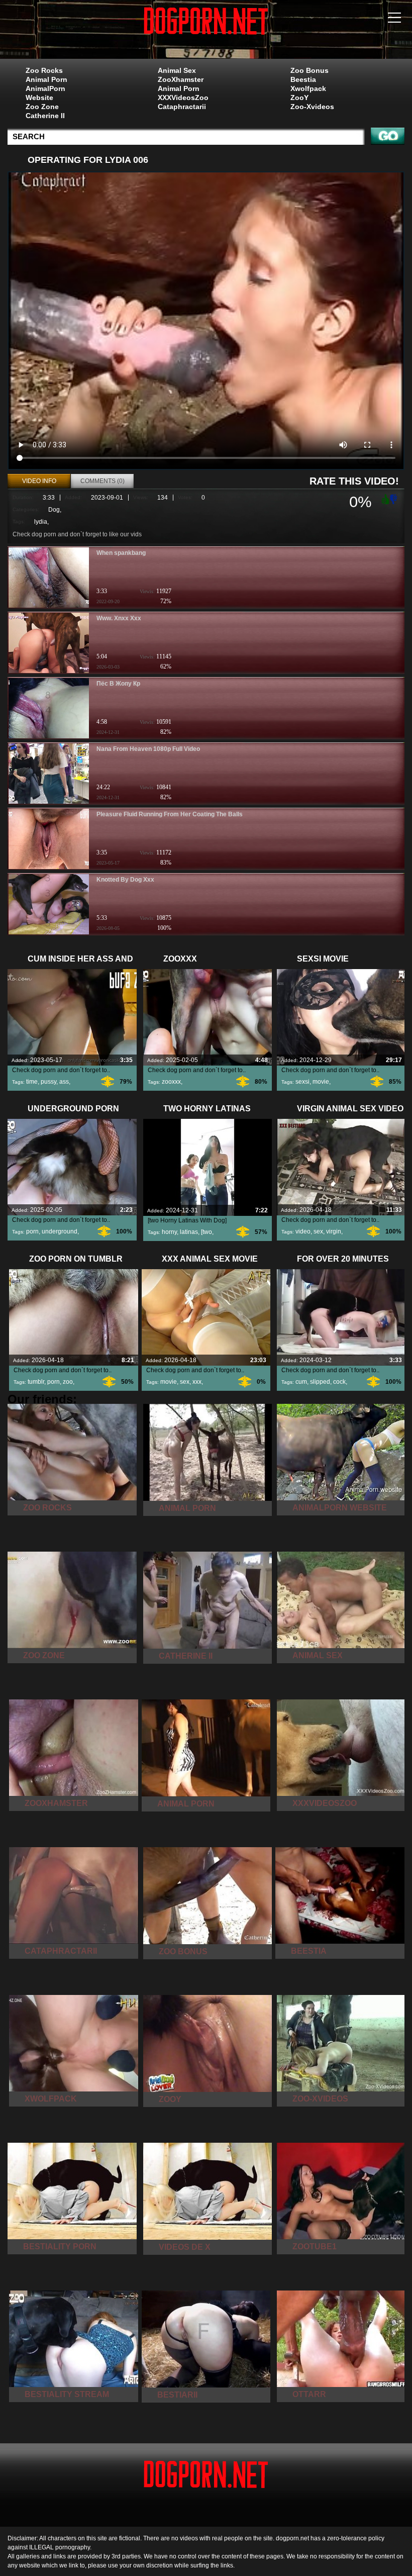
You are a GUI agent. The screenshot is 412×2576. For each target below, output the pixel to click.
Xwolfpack (308, 88)
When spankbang (121, 553)
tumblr (36, 1382)
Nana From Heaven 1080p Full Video (148, 749)
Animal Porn (46, 79)
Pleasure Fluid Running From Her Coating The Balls (170, 814)
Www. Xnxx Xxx (119, 618)
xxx (197, 1382)
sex (318, 1231)
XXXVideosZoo (183, 98)
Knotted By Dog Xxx (125, 880)
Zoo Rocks (44, 70)
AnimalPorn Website (45, 93)
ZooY (299, 98)
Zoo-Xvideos (312, 107)
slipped (320, 1382)
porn (32, 1231)
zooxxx (171, 1082)
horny (169, 1232)
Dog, (55, 510)
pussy (48, 1082)
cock (339, 1382)
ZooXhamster (181, 79)
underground (60, 1231)
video (303, 1231)
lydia (41, 522)
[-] (394, 498)
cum (301, 1382)
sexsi (302, 1082)
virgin (334, 1231)
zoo (68, 1382)
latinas (189, 1232)
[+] (384, 499)
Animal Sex (177, 70)
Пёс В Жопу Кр (118, 684)
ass (64, 1082)
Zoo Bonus (310, 70)
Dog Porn (206, 32)
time (32, 1082)
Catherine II (45, 116)
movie (321, 1082)
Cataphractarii (182, 107)
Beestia (303, 79)
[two (207, 1232)
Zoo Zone (42, 107)
